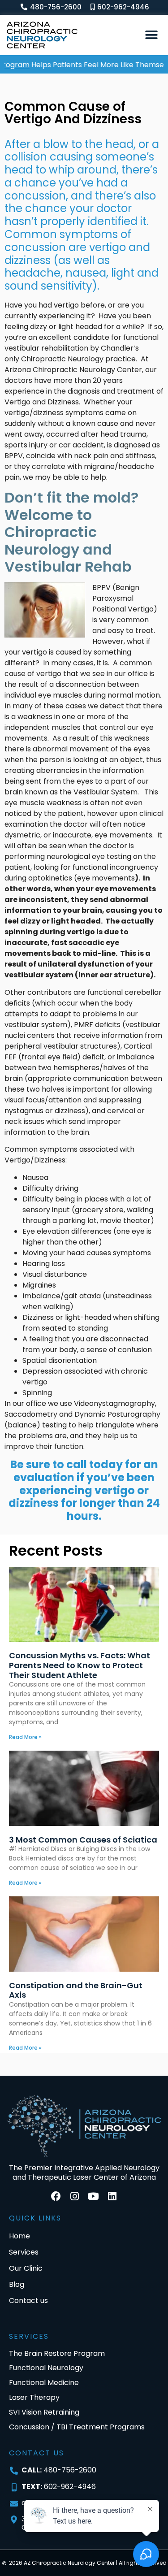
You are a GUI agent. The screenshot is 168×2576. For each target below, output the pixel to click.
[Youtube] (94, 2196)
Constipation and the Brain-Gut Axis (76, 1990)
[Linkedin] (112, 2196)
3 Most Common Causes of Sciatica (83, 1840)
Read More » (25, 1737)
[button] (151, 35)
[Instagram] (75, 2196)
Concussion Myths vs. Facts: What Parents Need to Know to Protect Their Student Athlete (80, 1665)
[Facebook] (56, 2196)
